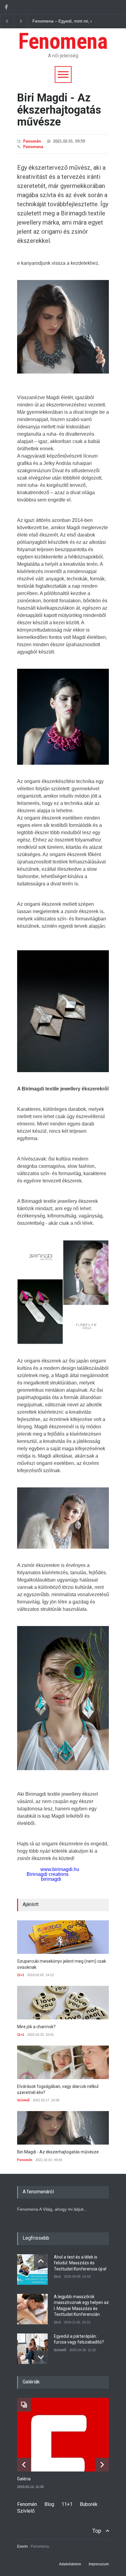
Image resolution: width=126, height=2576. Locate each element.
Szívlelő (23, 2100)
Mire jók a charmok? (36, 2027)
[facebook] (6, 7)
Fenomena (63, 41)
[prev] (41, 2261)
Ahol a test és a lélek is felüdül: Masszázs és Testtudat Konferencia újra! (80, 2263)
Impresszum (99, 2564)
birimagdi (51, 1879)
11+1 (21, 1975)
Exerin (22, 2546)
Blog (49, 2504)
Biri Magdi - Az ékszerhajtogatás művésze (58, 2152)
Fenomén (32, 141)
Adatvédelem (70, 2564)
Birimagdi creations (48, 1874)
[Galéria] (68, 2435)
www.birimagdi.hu (60, 1869)
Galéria (24, 2479)
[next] (41, 2357)
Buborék (89, 2504)
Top (97, 2531)
